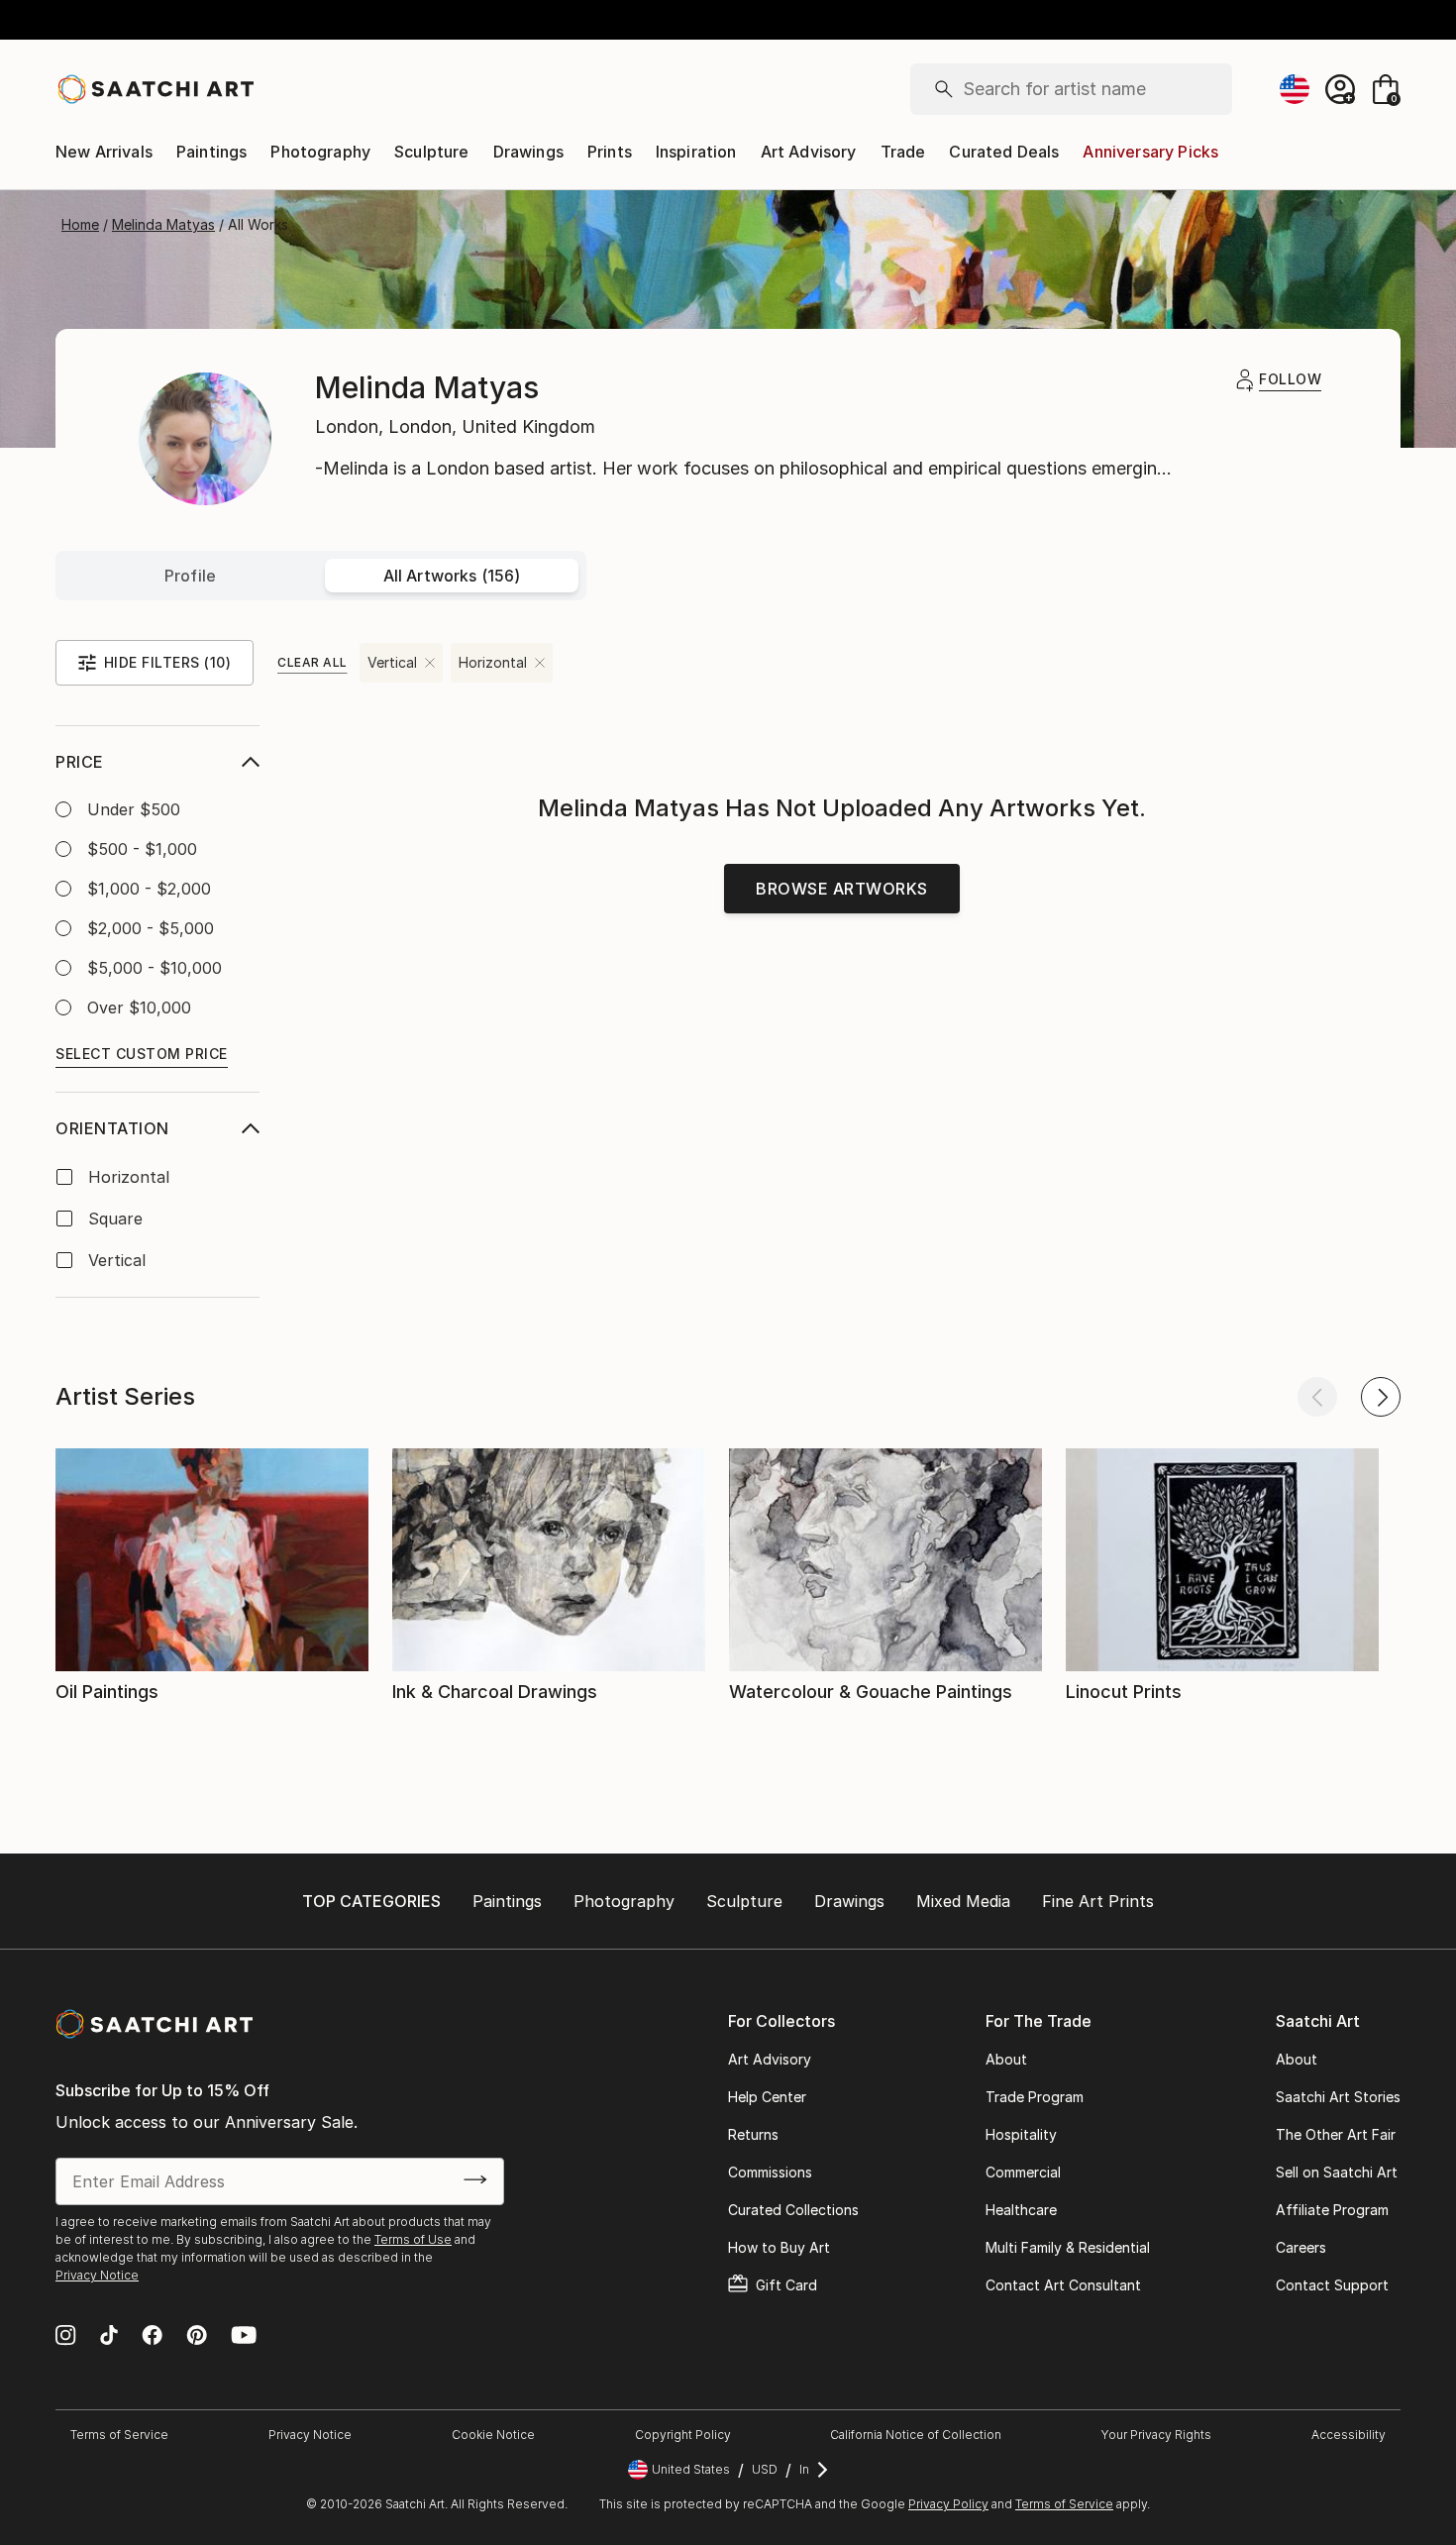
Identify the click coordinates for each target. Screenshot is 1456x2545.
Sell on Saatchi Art (1337, 2172)
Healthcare (1021, 2210)
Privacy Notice (97, 2275)
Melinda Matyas (163, 224)
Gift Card (786, 2285)
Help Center (767, 2097)
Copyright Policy (683, 2435)
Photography (320, 152)
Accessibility (1349, 2435)
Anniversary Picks (1150, 152)
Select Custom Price (142, 1054)
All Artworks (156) (452, 576)
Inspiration (696, 152)
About (1006, 2059)
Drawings (528, 152)
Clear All (312, 662)
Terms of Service (119, 2435)
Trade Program (1035, 2097)
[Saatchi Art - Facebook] (152, 2337)
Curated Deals (1004, 152)
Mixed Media (963, 1901)
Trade (903, 152)
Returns (753, 2134)
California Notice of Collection (916, 2435)
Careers (1301, 2247)
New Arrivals (104, 152)
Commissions (770, 2172)
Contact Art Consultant (1063, 2285)
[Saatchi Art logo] (155, 89)
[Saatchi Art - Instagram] (66, 2337)
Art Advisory (809, 152)
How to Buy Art (779, 2247)
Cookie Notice (493, 2435)
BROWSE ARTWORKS (842, 889)
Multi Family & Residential (1068, 2247)
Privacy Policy (948, 2504)
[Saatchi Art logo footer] (154, 2024)
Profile (190, 576)
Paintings (211, 152)
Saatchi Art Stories (1338, 2097)
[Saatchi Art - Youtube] (244, 2337)
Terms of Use (413, 2239)
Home (80, 224)
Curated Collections (793, 2210)
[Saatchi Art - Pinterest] (197, 2337)
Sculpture (431, 152)
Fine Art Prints (1098, 1901)
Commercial (1023, 2172)
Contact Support (1332, 2285)
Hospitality (1021, 2134)
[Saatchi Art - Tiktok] (109, 2337)
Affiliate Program (1332, 2210)
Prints (610, 152)
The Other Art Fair (1336, 2134)
